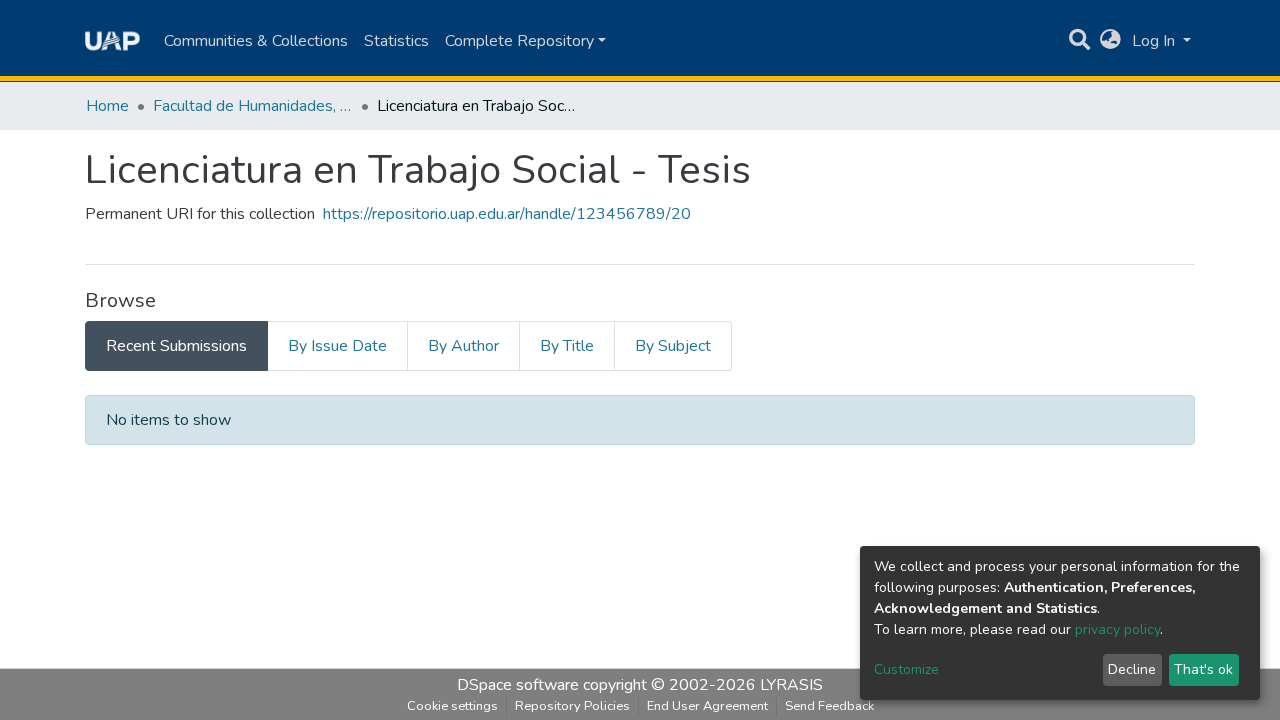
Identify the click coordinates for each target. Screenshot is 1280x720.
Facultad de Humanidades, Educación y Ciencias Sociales (253, 106)
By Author (463, 346)
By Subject (673, 346)
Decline (1132, 669)
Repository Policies (572, 706)
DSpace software (518, 685)
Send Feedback (829, 706)
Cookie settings (452, 706)
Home (107, 106)
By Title (567, 346)
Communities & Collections (256, 41)
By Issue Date (337, 346)
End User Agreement (707, 706)
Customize (906, 669)
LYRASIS (791, 685)
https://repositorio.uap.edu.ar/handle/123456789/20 (507, 214)
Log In (1155, 41)
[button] (1110, 41)
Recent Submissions (176, 346)
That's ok (1203, 669)
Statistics (396, 41)
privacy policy (1117, 629)
